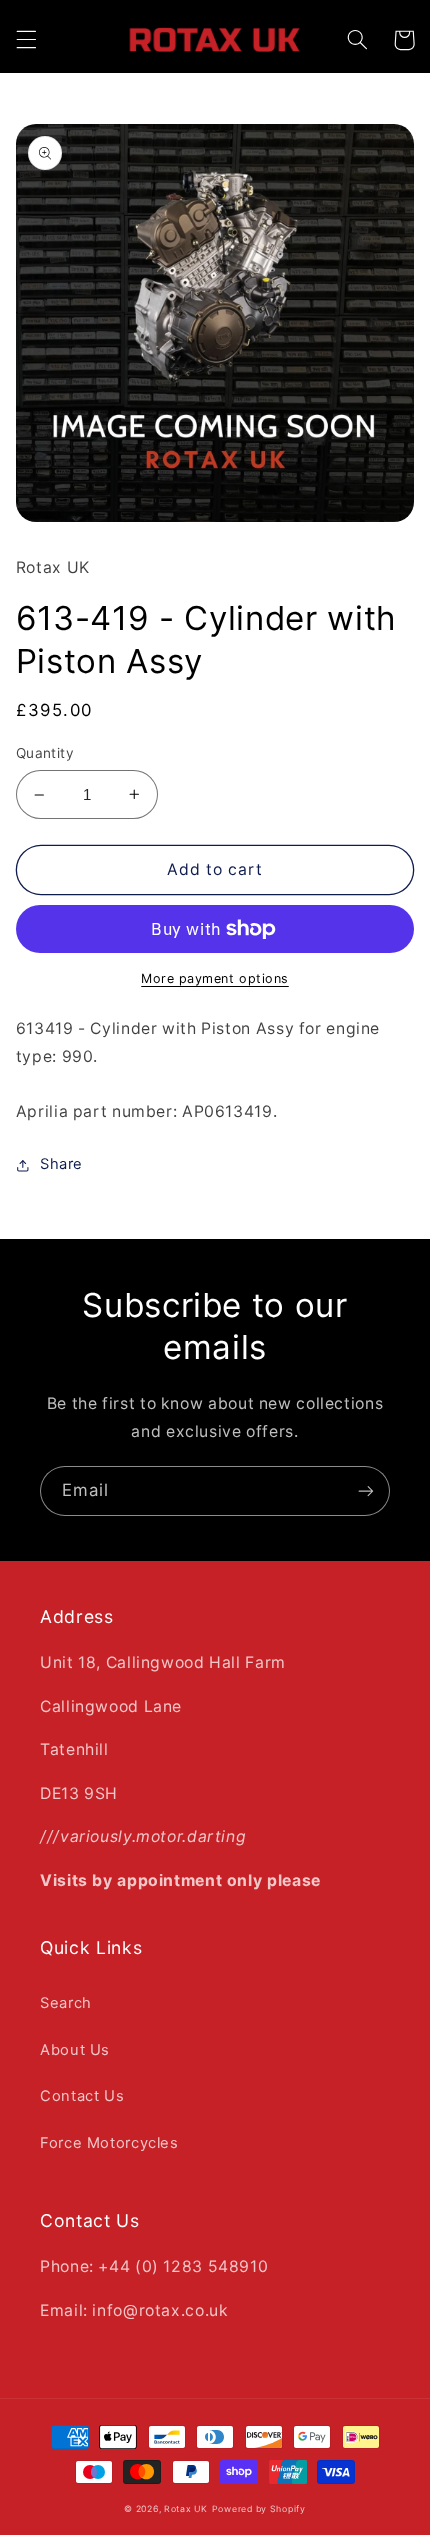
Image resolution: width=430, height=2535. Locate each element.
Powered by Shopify (259, 2509)
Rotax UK (186, 2509)
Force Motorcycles (109, 2143)
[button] (26, 40)
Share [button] (61, 1164)
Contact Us (82, 2096)
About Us (75, 2050)
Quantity (45, 753)
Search (66, 2003)
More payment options (215, 978)
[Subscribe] (366, 1490)
